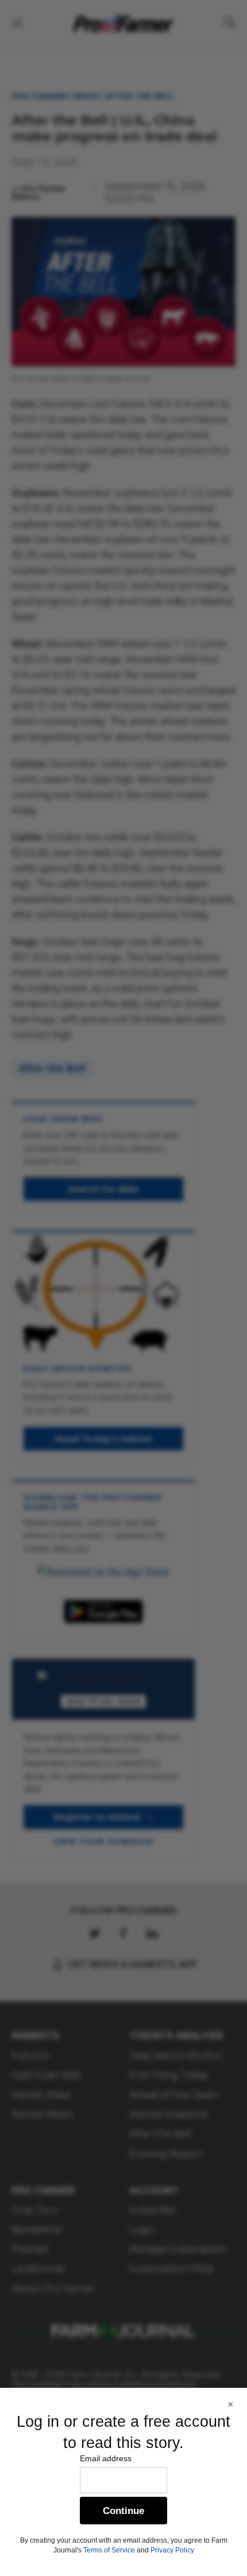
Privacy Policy (172, 2550)
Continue (123, 2511)
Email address (106, 2458)
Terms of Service (109, 2550)
